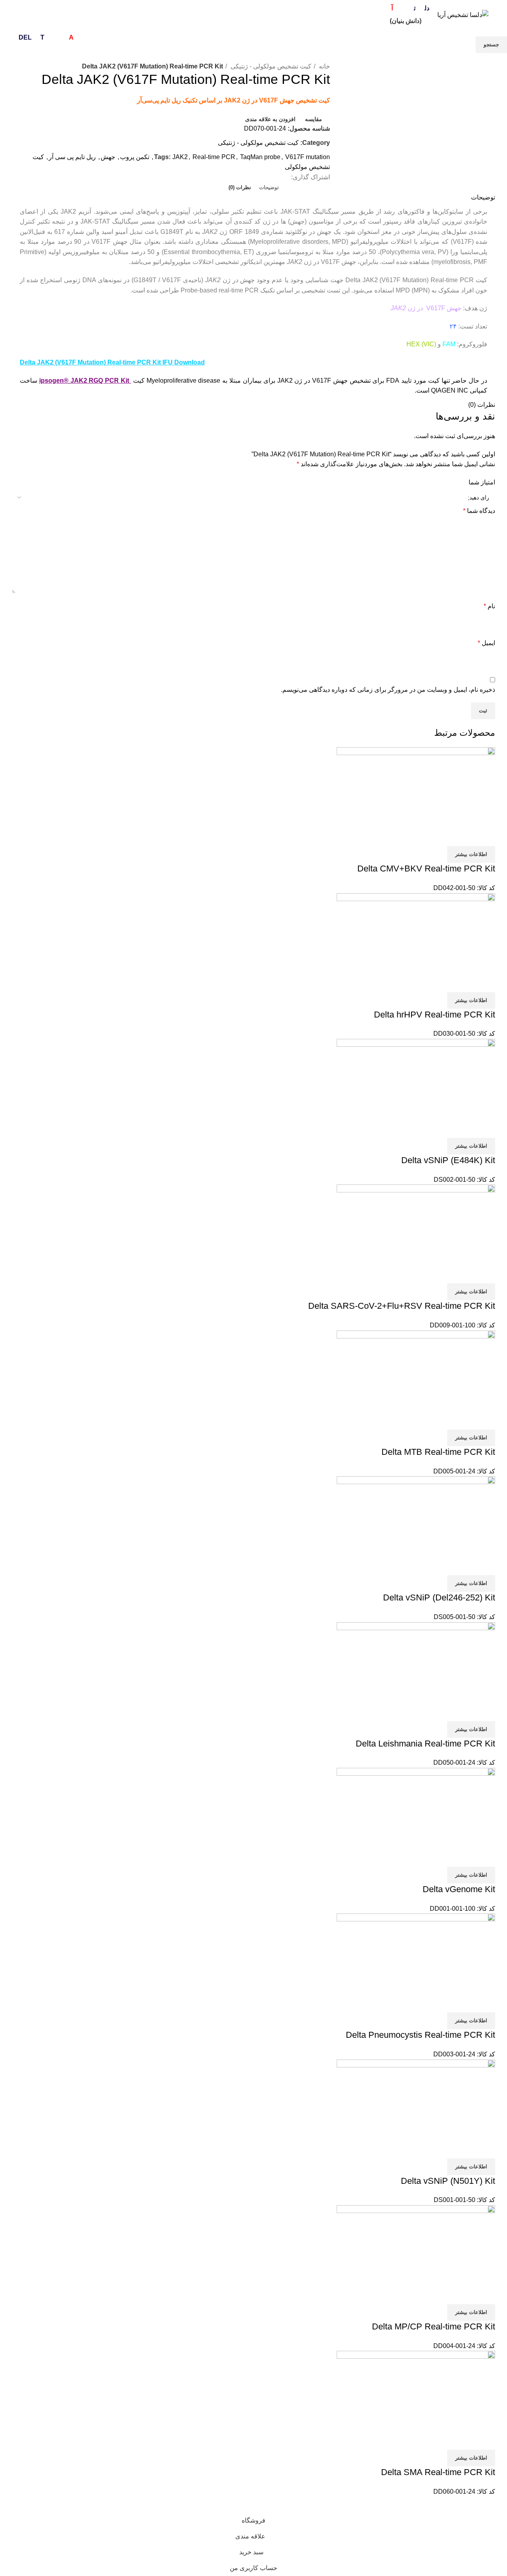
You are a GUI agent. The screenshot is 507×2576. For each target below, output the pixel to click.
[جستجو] (87, 15)
